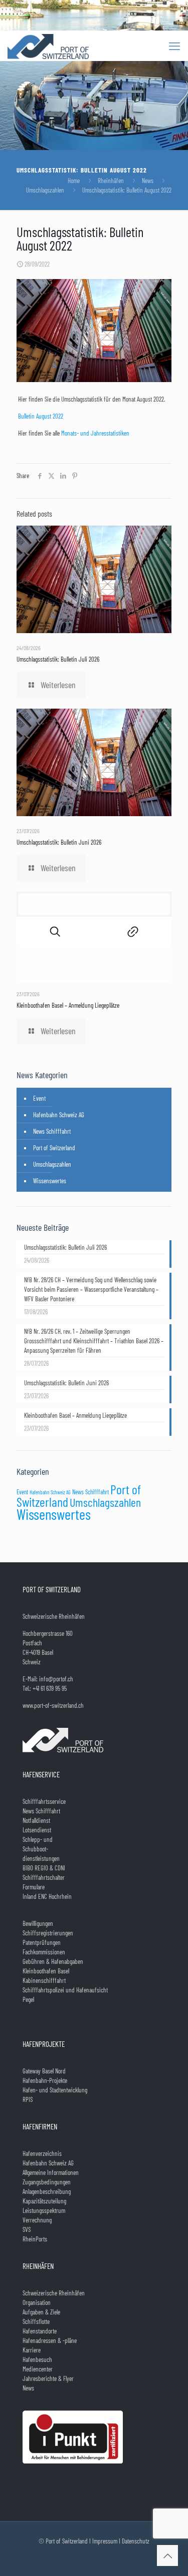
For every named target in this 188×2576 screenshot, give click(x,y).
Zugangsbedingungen (47, 2182)
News (148, 181)
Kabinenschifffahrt (44, 1980)
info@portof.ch (56, 1679)
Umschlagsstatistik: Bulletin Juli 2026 (58, 659)
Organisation (37, 2302)
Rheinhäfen (111, 181)
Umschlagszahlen (45, 190)
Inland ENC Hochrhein (47, 1896)
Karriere (32, 2350)
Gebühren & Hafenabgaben (53, 1961)
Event (39, 1098)
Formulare (34, 1887)
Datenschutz (136, 2541)
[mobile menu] (174, 46)
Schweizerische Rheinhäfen (54, 2293)
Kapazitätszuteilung (44, 2201)
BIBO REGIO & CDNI (44, 1868)
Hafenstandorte (40, 2331)
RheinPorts (35, 2239)
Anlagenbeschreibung (47, 2191)
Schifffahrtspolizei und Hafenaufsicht (65, 1990)
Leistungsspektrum (44, 2210)
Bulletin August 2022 (41, 416)
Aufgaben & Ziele (41, 2312)
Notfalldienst (36, 1820)
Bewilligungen (38, 1923)
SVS (27, 2229)
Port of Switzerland (54, 1148)
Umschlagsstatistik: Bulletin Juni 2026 (59, 842)
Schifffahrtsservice (44, 1801)
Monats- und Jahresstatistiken (95, 433)
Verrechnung (37, 2220)
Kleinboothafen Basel (46, 1971)
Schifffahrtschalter (44, 1877)
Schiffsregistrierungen (48, 1933)
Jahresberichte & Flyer (48, 2378)
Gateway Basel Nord (44, 2071)
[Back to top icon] (167, 2555)
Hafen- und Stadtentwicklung (55, 2090)
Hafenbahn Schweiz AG (59, 1115)
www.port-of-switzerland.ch (53, 1705)
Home (74, 181)
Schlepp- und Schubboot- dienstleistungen (41, 1849)
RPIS (28, 2099)
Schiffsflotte (36, 2321)
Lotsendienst (37, 1830)
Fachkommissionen (44, 1952)
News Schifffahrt (52, 1131)
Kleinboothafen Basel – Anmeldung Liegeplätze (68, 1005)
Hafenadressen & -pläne (50, 2340)
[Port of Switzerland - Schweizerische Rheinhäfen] (48, 46)
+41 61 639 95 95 (50, 1688)
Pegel (28, 1999)
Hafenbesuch (37, 2359)
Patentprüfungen (42, 1942)
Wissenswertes (50, 1181)
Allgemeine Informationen (51, 2172)
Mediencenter (38, 2369)
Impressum (105, 2541)
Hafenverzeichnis (42, 2153)
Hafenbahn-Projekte (45, 2080)
